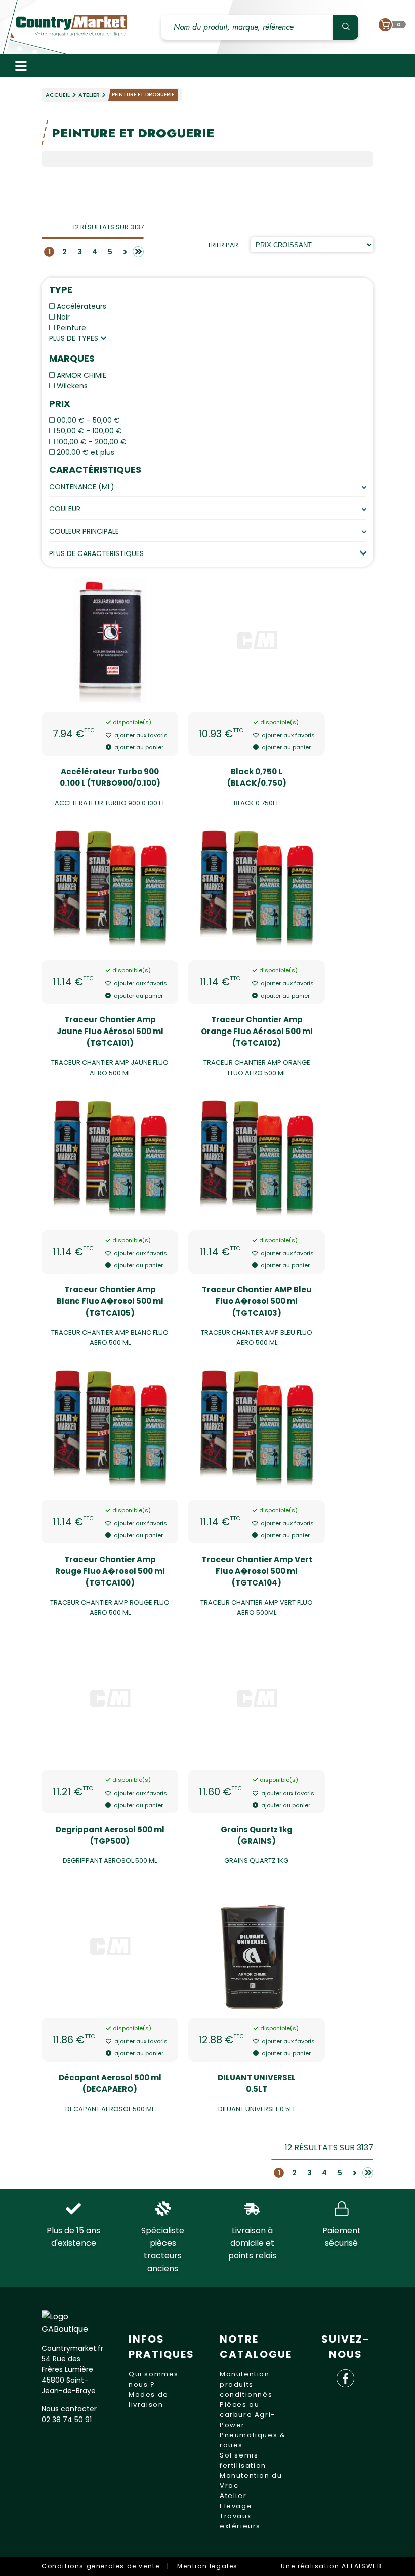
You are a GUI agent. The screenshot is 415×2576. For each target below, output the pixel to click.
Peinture (71, 328)
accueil (58, 95)
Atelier (89, 95)
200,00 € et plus (86, 452)
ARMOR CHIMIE (81, 375)
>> (137, 252)
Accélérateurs (81, 306)
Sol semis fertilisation (243, 2460)
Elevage (236, 2506)
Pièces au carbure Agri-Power (247, 2415)
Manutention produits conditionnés (246, 2384)
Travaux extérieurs (240, 2521)
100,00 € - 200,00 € (92, 442)
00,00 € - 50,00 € (88, 420)
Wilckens (72, 386)
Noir (63, 317)
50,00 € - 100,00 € (89, 431)
